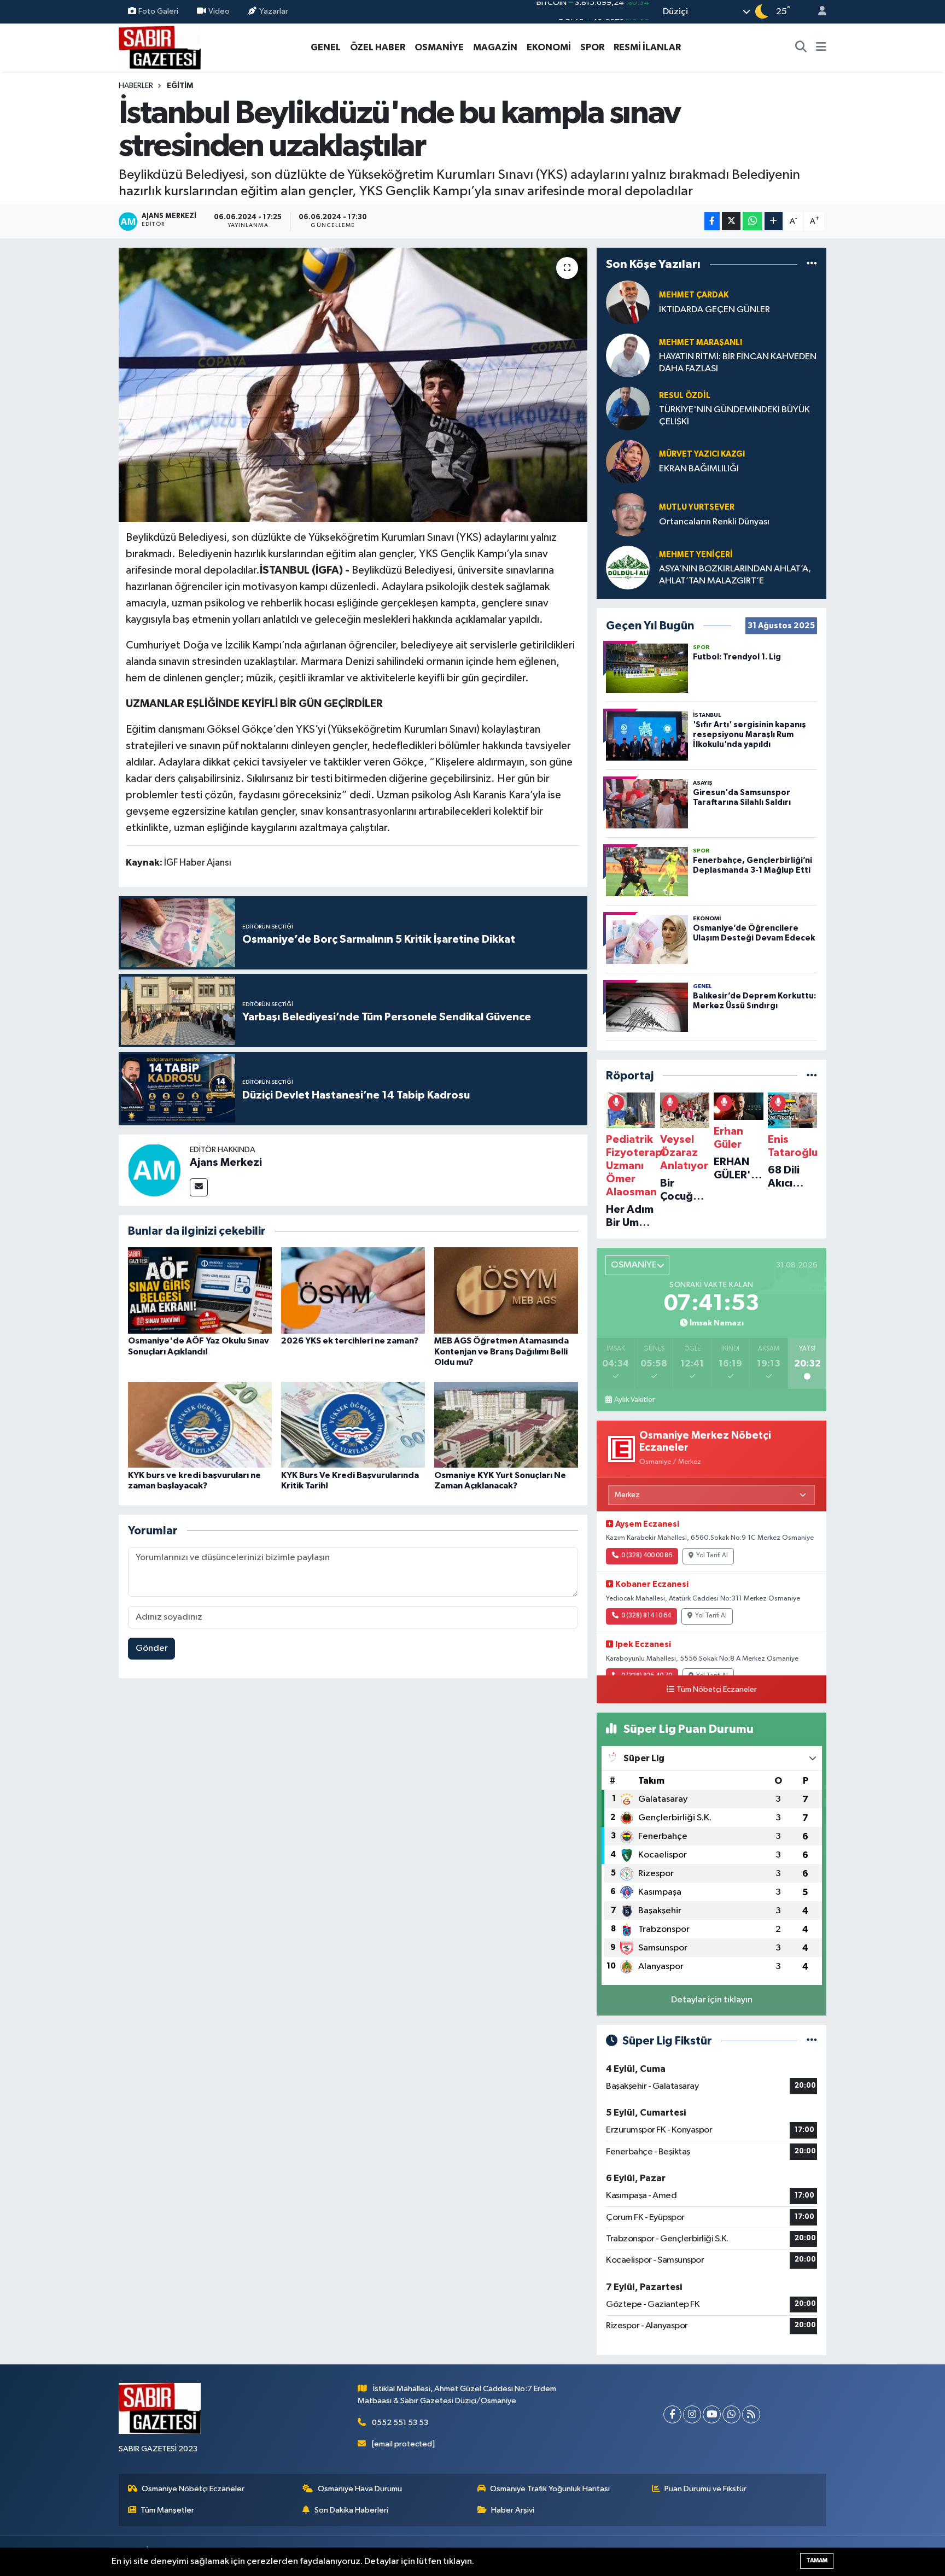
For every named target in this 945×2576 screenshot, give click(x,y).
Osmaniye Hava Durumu (360, 2489)
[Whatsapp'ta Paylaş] (752, 221)
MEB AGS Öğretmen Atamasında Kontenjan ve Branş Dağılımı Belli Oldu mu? (501, 1351)
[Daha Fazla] (774, 221)
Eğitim (180, 86)
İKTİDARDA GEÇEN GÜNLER (714, 310)
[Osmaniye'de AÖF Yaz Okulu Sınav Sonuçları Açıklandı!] (200, 1290)
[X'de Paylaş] (731, 221)
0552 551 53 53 (400, 2423)
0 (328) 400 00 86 (647, 1556)
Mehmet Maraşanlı (701, 343)
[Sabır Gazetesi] (160, 47)
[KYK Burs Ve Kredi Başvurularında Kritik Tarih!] (353, 1425)
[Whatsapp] (731, 2414)
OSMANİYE (439, 47)
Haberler (136, 86)
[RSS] (751, 2414)
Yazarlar (274, 11)
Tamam (817, 2560)
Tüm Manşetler (167, 2510)
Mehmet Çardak (694, 295)
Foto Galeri (158, 11)
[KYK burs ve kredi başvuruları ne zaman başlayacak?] (200, 1425)
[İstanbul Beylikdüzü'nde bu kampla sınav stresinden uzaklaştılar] (353, 385)
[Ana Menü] (821, 48)
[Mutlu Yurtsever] (628, 514)
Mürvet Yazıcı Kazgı (702, 454)
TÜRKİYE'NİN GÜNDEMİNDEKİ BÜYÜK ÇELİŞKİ (734, 416)
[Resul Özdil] (628, 408)
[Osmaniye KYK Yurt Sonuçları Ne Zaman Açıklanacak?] (506, 1425)
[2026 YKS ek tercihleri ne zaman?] (353, 1290)
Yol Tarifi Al (712, 1556)
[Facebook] (672, 2414)
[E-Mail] (199, 1187)
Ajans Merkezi (226, 1163)
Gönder (152, 1648)
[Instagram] (692, 2414)
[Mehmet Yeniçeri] (628, 567)
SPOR (592, 47)
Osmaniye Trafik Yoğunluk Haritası (550, 2489)
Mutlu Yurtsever (697, 507)
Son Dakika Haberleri (351, 2510)
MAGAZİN (495, 47)
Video (219, 11)
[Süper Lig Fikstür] (812, 2041)
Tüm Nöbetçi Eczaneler (717, 1690)
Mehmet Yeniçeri (696, 555)
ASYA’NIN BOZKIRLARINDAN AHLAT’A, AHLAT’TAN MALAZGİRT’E (735, 575)
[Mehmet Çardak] (628, 302)
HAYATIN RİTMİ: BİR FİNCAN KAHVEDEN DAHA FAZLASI (738, 363)
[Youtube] (712, 2414)
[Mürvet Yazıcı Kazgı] (628, 461)
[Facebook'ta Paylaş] (712, 221)
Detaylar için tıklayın (712, 2000)
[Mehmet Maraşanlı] (628, 355)
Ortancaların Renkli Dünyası (714, 522)
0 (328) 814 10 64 (646, 1616)
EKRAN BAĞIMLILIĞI (699, 469)
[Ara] (801, 48)
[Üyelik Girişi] (818, 12)
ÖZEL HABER (378, 47)
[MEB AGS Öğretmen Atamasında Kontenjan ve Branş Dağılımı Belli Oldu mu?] (506, 1290)
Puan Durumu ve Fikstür (705, 2489)
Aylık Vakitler (634, 1400)
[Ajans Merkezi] (154, 1170)
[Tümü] (812, 264)
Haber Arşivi (513, 2510)
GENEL (326, 47)
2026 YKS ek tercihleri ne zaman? (350, 1341)
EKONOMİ (549, 47)
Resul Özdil (685, 396)
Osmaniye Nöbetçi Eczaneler (193, 2489)
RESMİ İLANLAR (647, 47)
